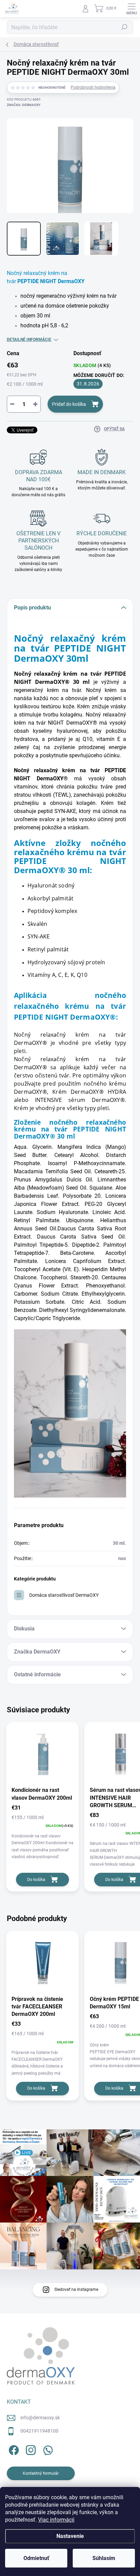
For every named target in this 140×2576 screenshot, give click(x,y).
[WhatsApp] (47, 2449)
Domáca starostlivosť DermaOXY (64, 1595)
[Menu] (132, 8)
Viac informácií (56, 2520)
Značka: (24, 105)
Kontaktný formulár (41, 2473)
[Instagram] (30, 2449)
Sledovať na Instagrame (76, 2289)
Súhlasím (104, 2558)
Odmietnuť (36, 2558)
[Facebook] (13, 2449)
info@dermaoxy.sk (40, 2418)
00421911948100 (39, 2431)
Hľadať (124, 27)
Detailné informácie (29, 340)
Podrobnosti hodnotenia (93, 87)
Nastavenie (70, 2536)
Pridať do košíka (69, 404)
